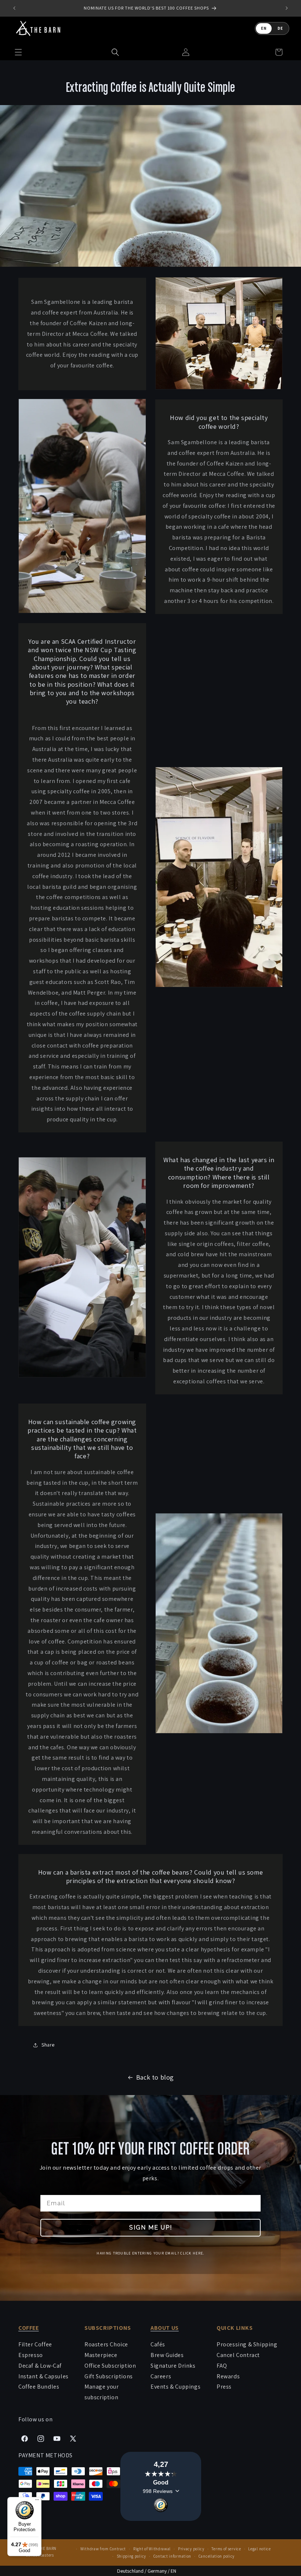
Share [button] (48, 2045)
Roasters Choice (106, 2344)
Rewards (228, 2376)
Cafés (158, 2344)
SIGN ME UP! (151, 2227)
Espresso (31, 2355)
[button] (115, 52)
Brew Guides (167, 2355)
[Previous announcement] (14, 8)
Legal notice (259, 2549)
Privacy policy (191, 2549)
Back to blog (155, 2077)
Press (224, 2387)
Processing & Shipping (247, 2344)
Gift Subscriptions (109, 2376)
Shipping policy (132, 2556)
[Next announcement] (287, 8)
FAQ (222, 2366)
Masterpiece (101, 2355)
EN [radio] (264, 28)
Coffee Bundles (39, 2387)
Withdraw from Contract (103, 2549)
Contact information (172, 2556)
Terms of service (226, 2549)
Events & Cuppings (175, 2387)
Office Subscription (110, 2366)
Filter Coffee (35, 2344)
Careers (161, 2376)
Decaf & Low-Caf (40, 2366)
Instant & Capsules (43, 2376)
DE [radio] (280, 28)
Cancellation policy (217, 2556)
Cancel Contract (238, 2355)
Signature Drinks (173, 2366)
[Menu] (37, 2501)
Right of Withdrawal (152, 2549)
